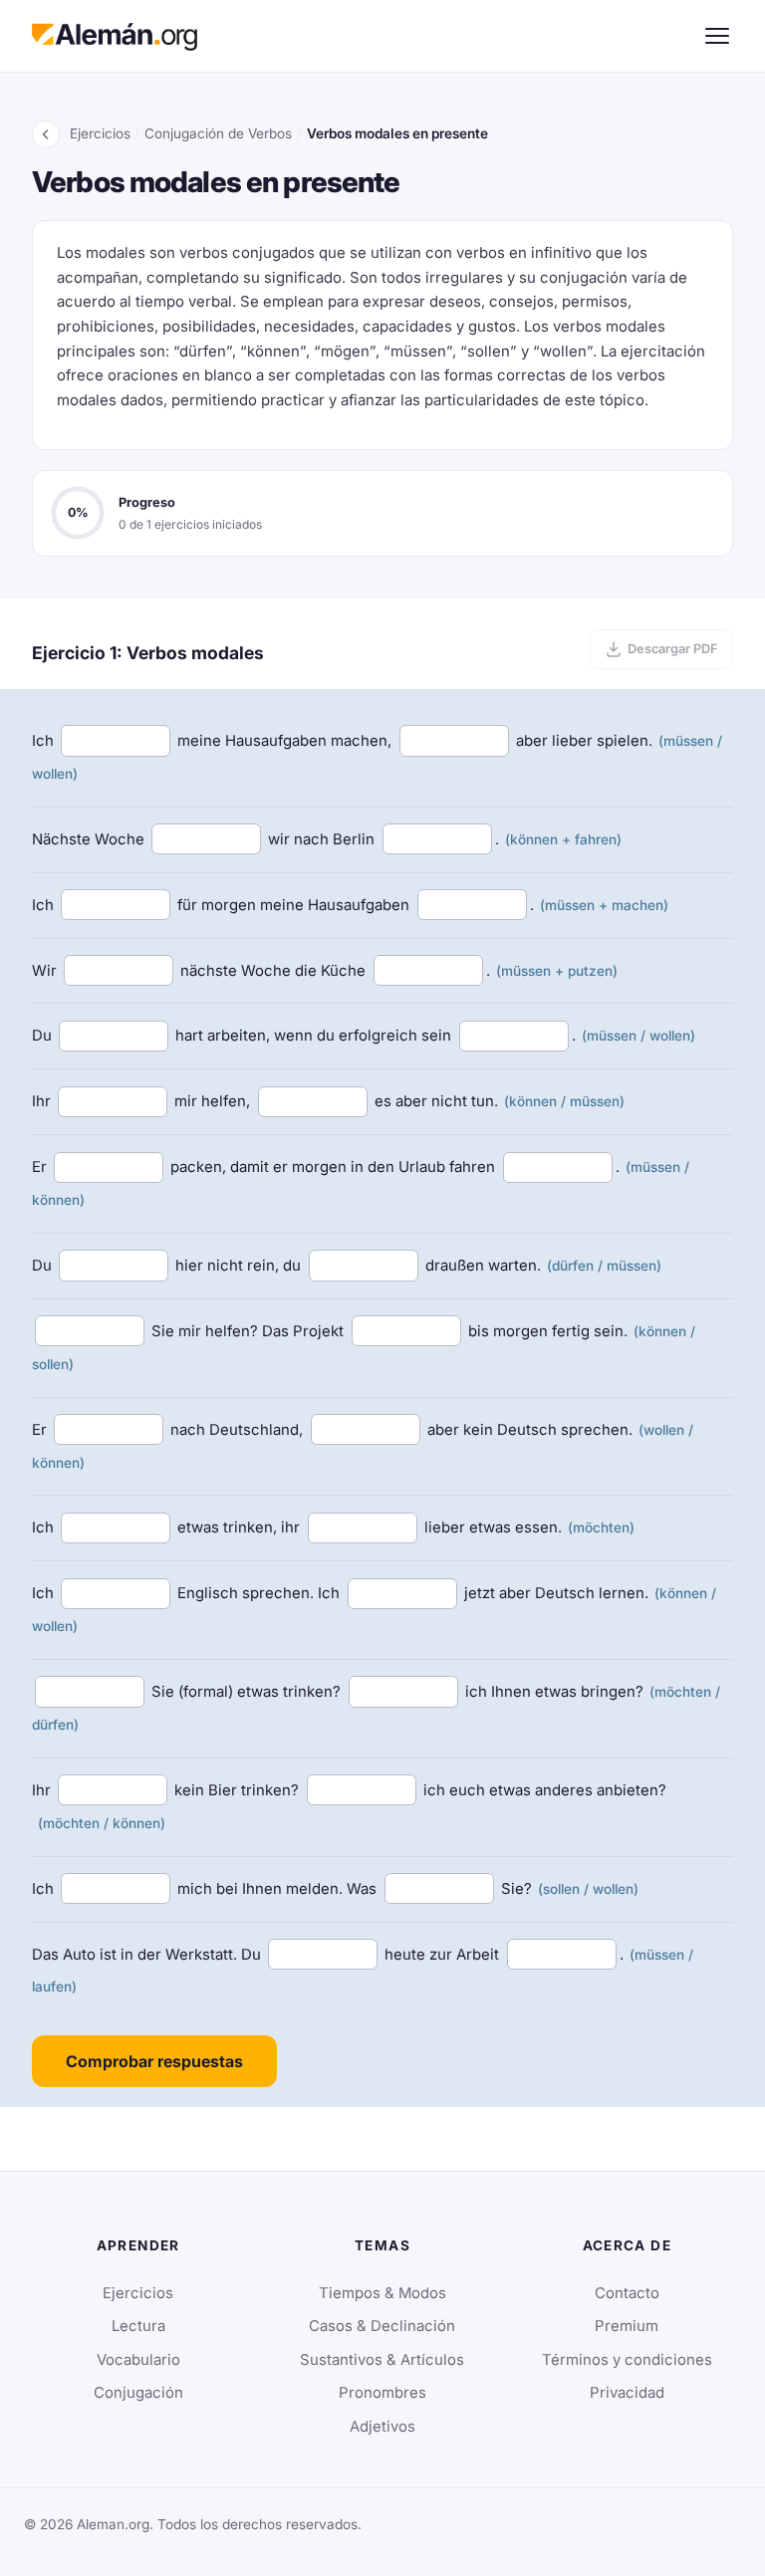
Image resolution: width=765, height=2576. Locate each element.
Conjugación (138, 2393)
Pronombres (382, 2393)
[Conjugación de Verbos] (46, 134)
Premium (627, 2326)
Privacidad (627, 2393)
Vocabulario (138, 2360)
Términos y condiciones (627, 2360)
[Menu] (717, 36)
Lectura (138, 2326)
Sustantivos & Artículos (382, 2360)
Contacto (627, 2293)
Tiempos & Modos (382, 2293)
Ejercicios (100, 133)
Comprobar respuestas (154, 2061)
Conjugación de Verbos (218, 133)
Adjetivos (382, 2427)
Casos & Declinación (382, 2326)
